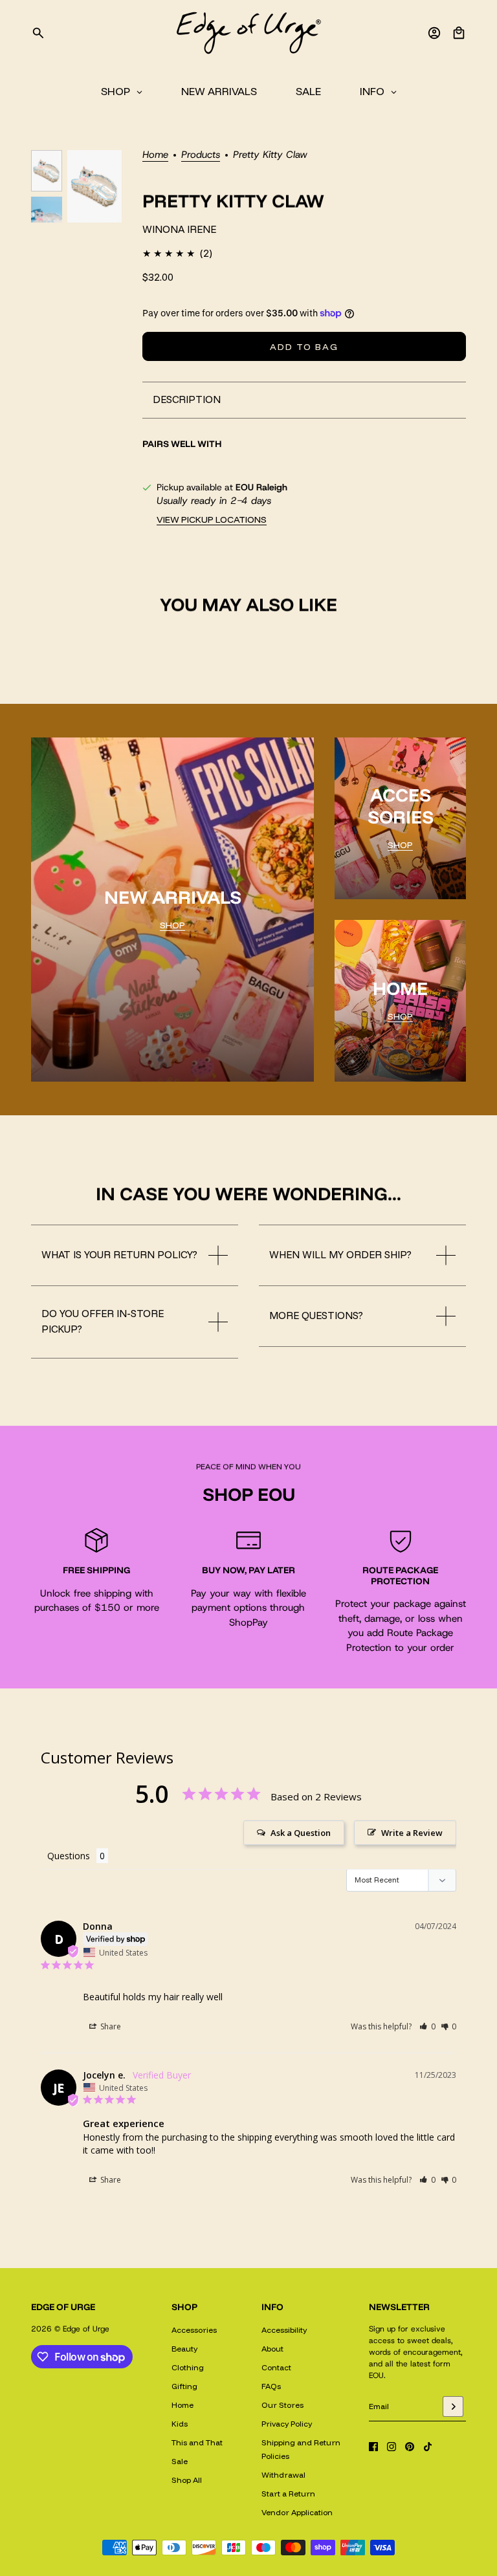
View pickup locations (212, 519)
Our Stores (282, 2405)
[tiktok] (428, 2447)
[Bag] (459, 33)
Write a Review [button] (412, 1833)
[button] (427, 2026)
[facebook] (373, 2447)
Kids (180, 2424)
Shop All (187, 2480)
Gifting (184, 2386)
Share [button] (110, 2026)
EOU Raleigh (261, 487)
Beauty (184, 2349)
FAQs (271, 2386)
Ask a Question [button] (301, 1833)
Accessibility (284, 2330)
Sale (180, 2461)
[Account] (434, 33)
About (272, 2349)
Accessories (194, 2330)
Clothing (188, 2367)
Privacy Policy (287, 2424)
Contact (276, 2367)
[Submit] (453, 2407)
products (201, 156)
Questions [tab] (69, 1856)
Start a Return (288, 2494)
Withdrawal (283, 2475)
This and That (197, 2442)
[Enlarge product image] (94, 186)
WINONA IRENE (179, 229)
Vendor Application (297, 2512)
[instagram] (392, 2447)
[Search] (38, 33)
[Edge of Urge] (248, 33)
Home (155, 156)
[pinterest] (410, 2447)
